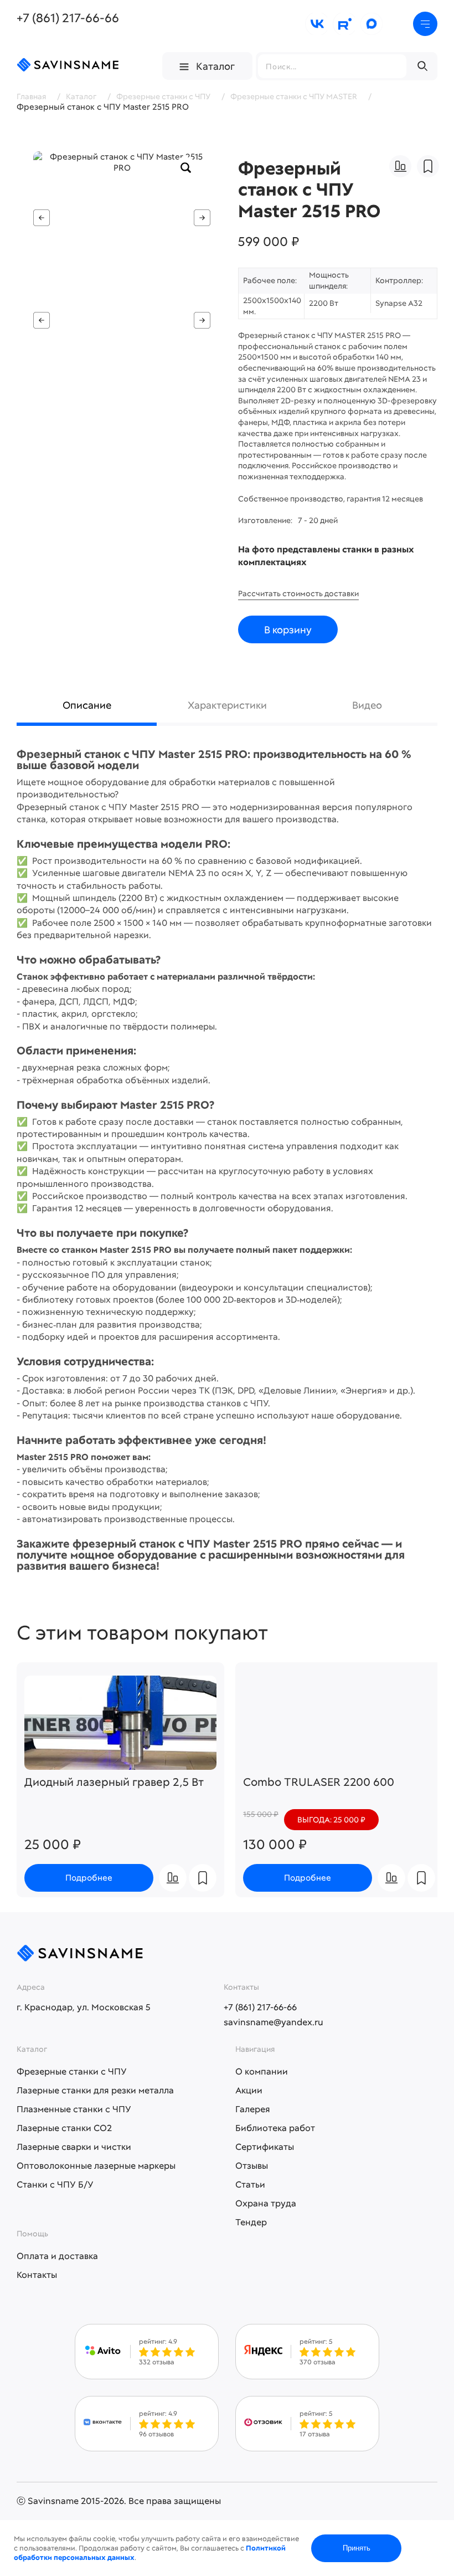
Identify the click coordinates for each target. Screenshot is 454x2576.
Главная (31, 96)
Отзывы (252, 2166)
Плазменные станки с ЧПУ (74, 2109)
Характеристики (227, 705)
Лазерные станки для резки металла (95, 2090)
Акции (249, 2090)
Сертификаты (265, 2147)
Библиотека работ (275, 2128)
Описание (87, 705)
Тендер (251, 2222)
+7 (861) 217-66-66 (68, 18)
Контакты (37, 2275)
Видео (367, 705)
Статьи (250, 2185)
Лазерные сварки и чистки (74, 2147)
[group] (122, 218)
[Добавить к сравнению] (400, 166)
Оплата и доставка (57, 2256)
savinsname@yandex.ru (274, 2022)
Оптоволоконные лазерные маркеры (96, 2166)
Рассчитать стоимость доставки (298, 593)
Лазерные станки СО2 (64, 2128)
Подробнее (89, 1878)
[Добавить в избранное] (428, 166)
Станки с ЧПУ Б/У (55, 2185)
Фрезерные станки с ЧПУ (72, 2071)
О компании (262, 2071)
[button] (202, 218)
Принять (357, 2548)
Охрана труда (266, 2203)
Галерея (253, 2109)
